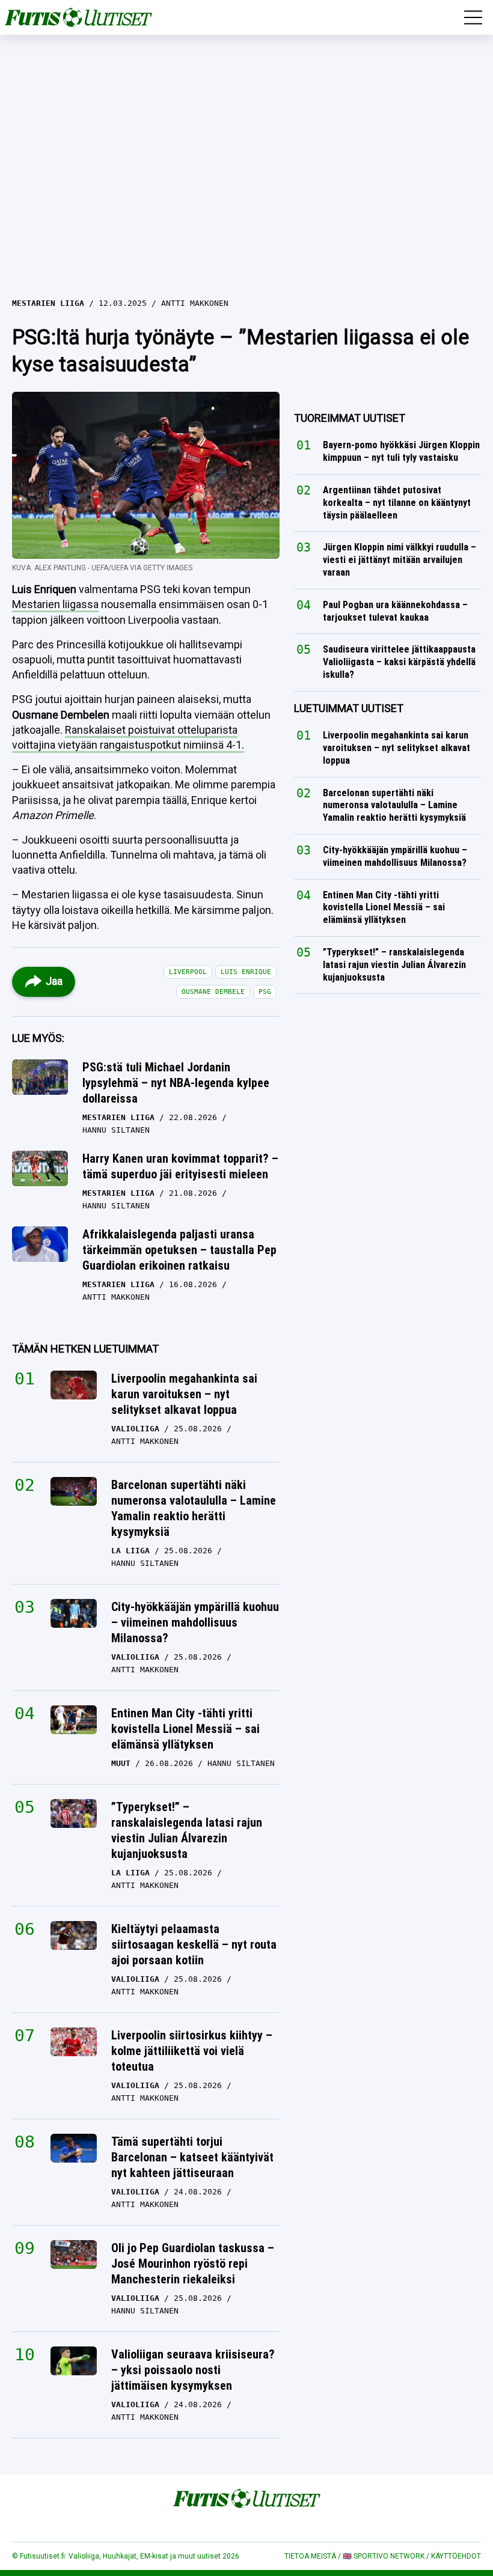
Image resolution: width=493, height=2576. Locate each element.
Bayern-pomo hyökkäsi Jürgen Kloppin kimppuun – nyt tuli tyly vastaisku (401, 452)
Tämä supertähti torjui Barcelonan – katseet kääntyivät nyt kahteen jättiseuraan (192, 2157)
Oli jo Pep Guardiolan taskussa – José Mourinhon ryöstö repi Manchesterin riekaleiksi (193, 2264)
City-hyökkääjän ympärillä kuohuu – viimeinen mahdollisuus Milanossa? (195, 1622)
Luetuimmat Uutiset (349, 708)
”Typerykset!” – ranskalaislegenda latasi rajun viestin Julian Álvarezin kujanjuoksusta (187, 1830)
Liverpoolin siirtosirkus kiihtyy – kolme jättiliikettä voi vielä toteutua (192, 2051)
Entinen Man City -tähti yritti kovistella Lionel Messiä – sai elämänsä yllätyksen (185, 1729)
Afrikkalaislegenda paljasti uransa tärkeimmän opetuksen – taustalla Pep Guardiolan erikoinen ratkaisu (179, 1250)
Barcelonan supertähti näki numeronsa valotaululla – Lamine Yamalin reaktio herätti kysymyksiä (194, 1508)
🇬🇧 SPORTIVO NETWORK (384, 2556)
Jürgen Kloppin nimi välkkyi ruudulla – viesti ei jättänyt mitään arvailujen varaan (400, 560)
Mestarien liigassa (55, 604)
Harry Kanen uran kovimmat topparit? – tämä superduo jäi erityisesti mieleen (180, 1166)
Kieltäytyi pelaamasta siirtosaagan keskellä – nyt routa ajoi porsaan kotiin (194, 1944)
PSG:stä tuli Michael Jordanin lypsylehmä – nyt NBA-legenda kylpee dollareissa (176, 1083)
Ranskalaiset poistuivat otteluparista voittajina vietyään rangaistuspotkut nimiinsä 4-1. (128, 737)
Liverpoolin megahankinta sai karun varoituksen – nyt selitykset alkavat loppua (184, 1394)
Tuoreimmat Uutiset (350, 418)
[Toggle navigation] (473, 17)
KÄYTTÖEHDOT (456, 2556)
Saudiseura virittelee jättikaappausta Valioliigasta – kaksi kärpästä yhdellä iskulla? (399, 662)
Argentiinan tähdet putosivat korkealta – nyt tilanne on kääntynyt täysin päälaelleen (397, 503)
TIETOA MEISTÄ (310, 2556)
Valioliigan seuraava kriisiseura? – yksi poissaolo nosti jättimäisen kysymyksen (193, 2370)
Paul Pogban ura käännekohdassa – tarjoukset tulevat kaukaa (395, 611)
